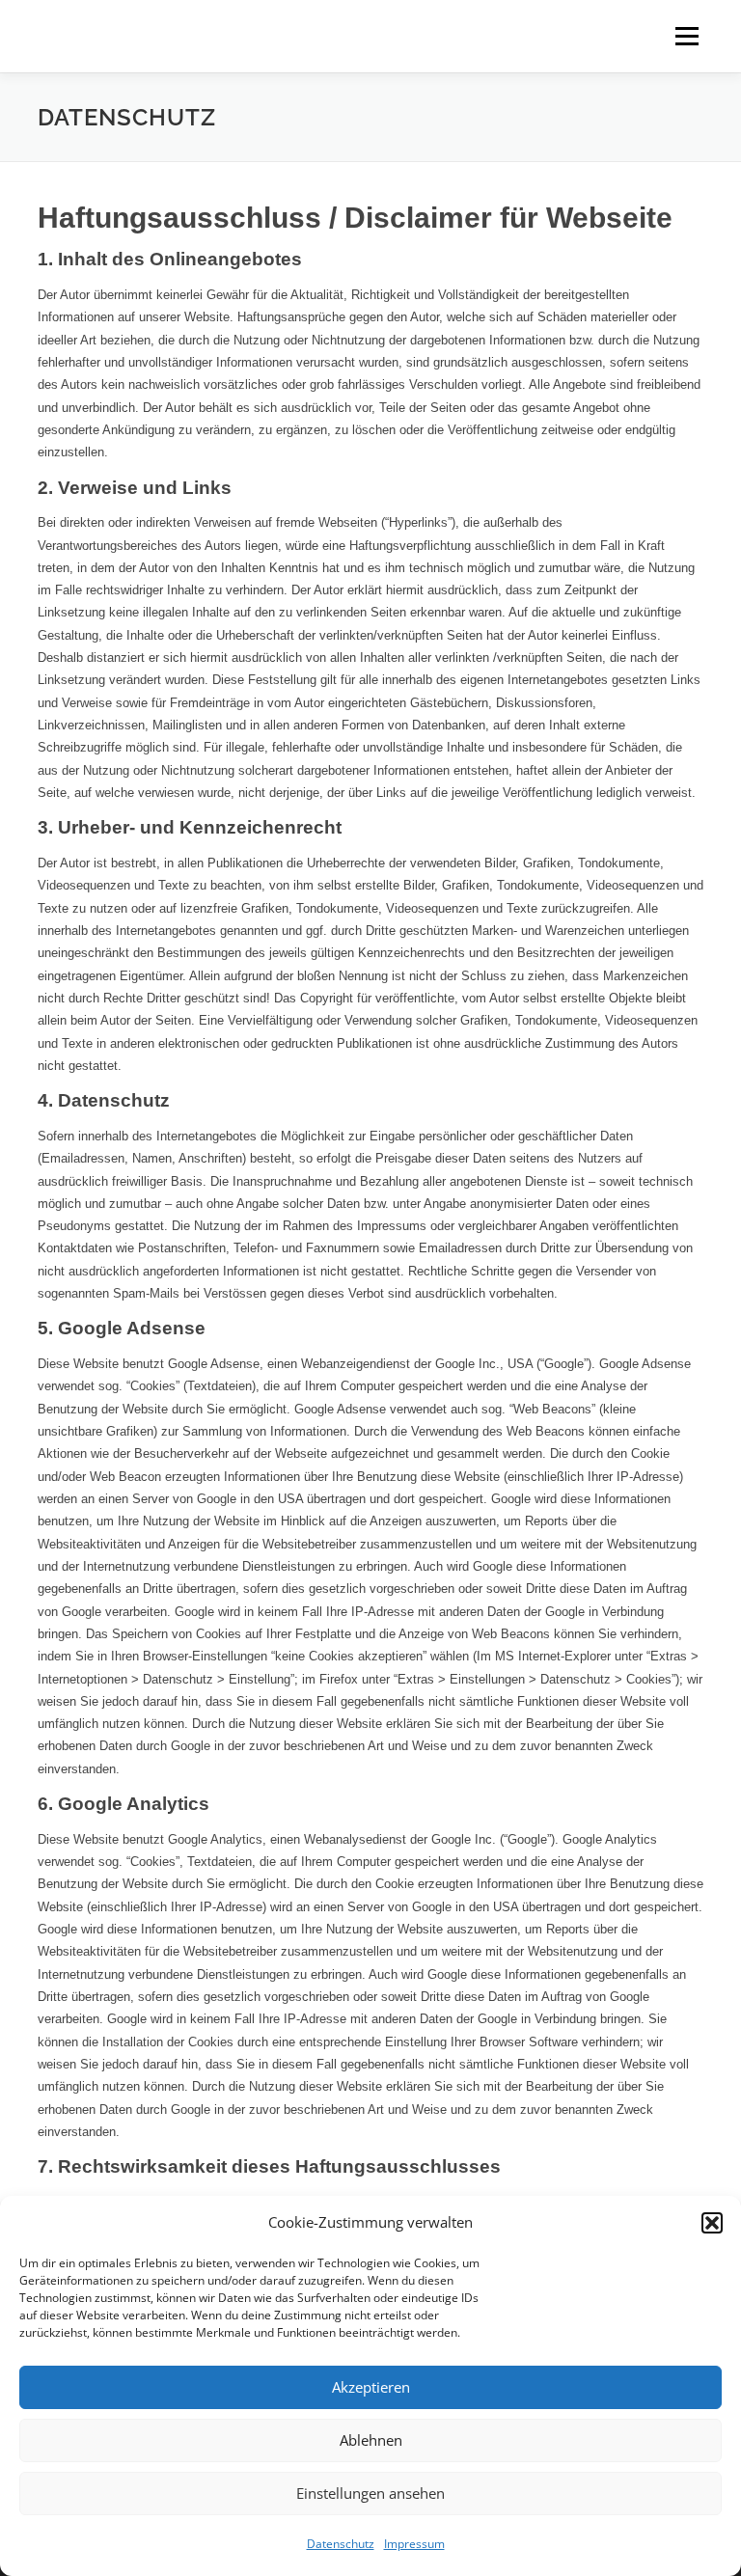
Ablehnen (371, 2440)
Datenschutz (341, 2544)
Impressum (414, 2544)
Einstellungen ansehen (370, 2493)
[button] (712, 2223)
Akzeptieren (371, 2387)
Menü (686, 36)
